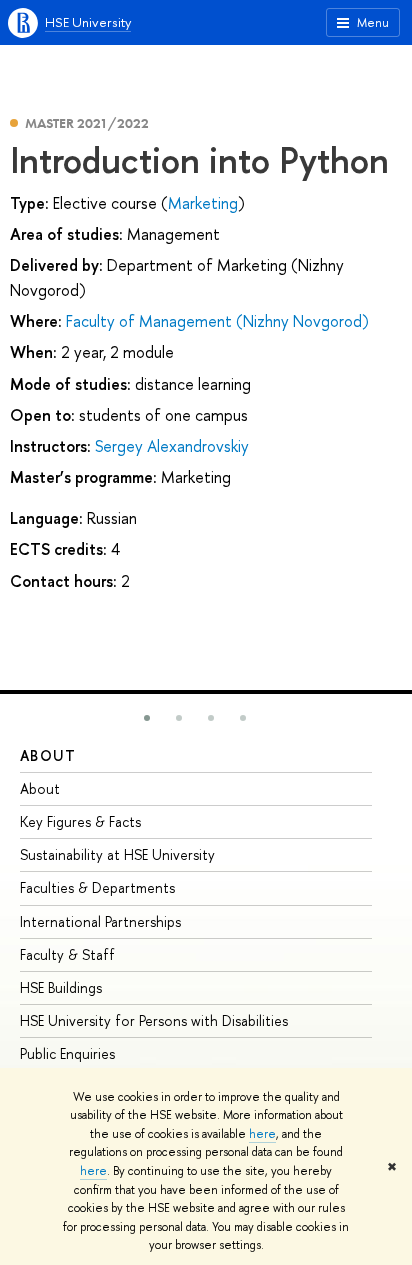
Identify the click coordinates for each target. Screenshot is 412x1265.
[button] (147, 718)
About (48, 755)
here (262, 1134)
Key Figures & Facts (80, 821)
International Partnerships (100, 921)
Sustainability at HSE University (117, 854)
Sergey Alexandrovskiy (172, 446)
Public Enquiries (67, 1053)
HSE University (88, 22)
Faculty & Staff (67, 954)
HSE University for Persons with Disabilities (154, 1020)
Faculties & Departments (97, 887)
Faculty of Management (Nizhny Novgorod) (217, 321)
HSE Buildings (61, 987)
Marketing (203, 203)
